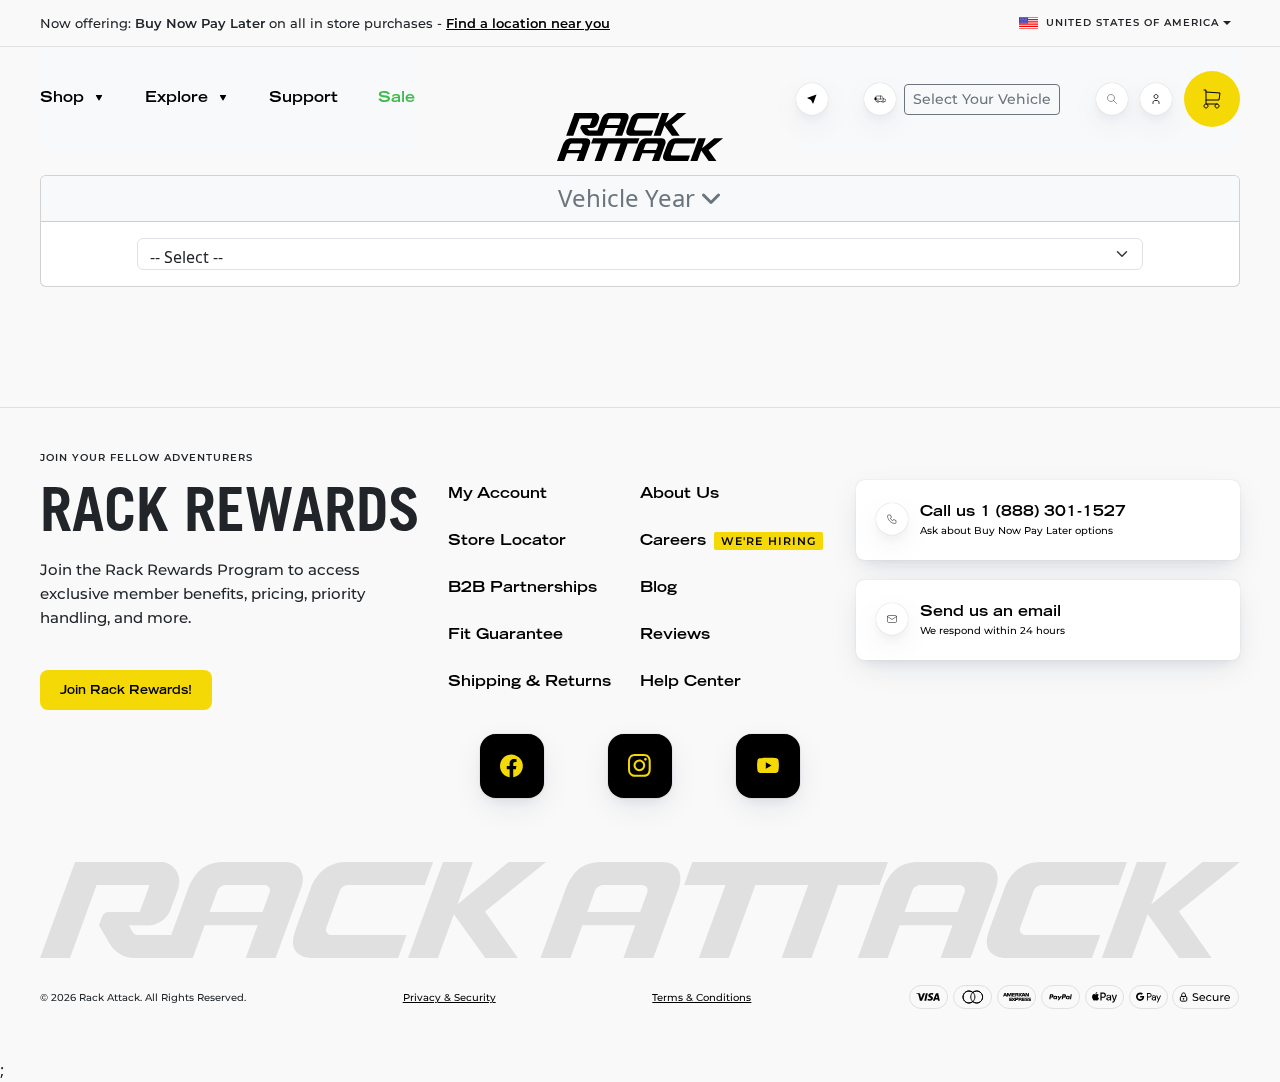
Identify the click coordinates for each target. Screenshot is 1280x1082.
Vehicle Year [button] (629, 197)
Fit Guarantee (505, 635)
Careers (673, 541)
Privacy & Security (449, 998)
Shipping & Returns (529, 682)
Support (303, 98)
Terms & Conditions (701, 998)
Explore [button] (179, 98)
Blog (658, 588)
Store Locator (507, 541)
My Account (497, 494)
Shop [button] (64, 98)
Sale (396, 98)
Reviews (675, 635)
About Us (679, 494)
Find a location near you (528, 23)
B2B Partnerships (522, 588)
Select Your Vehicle (982, 99)
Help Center (690, 682)
